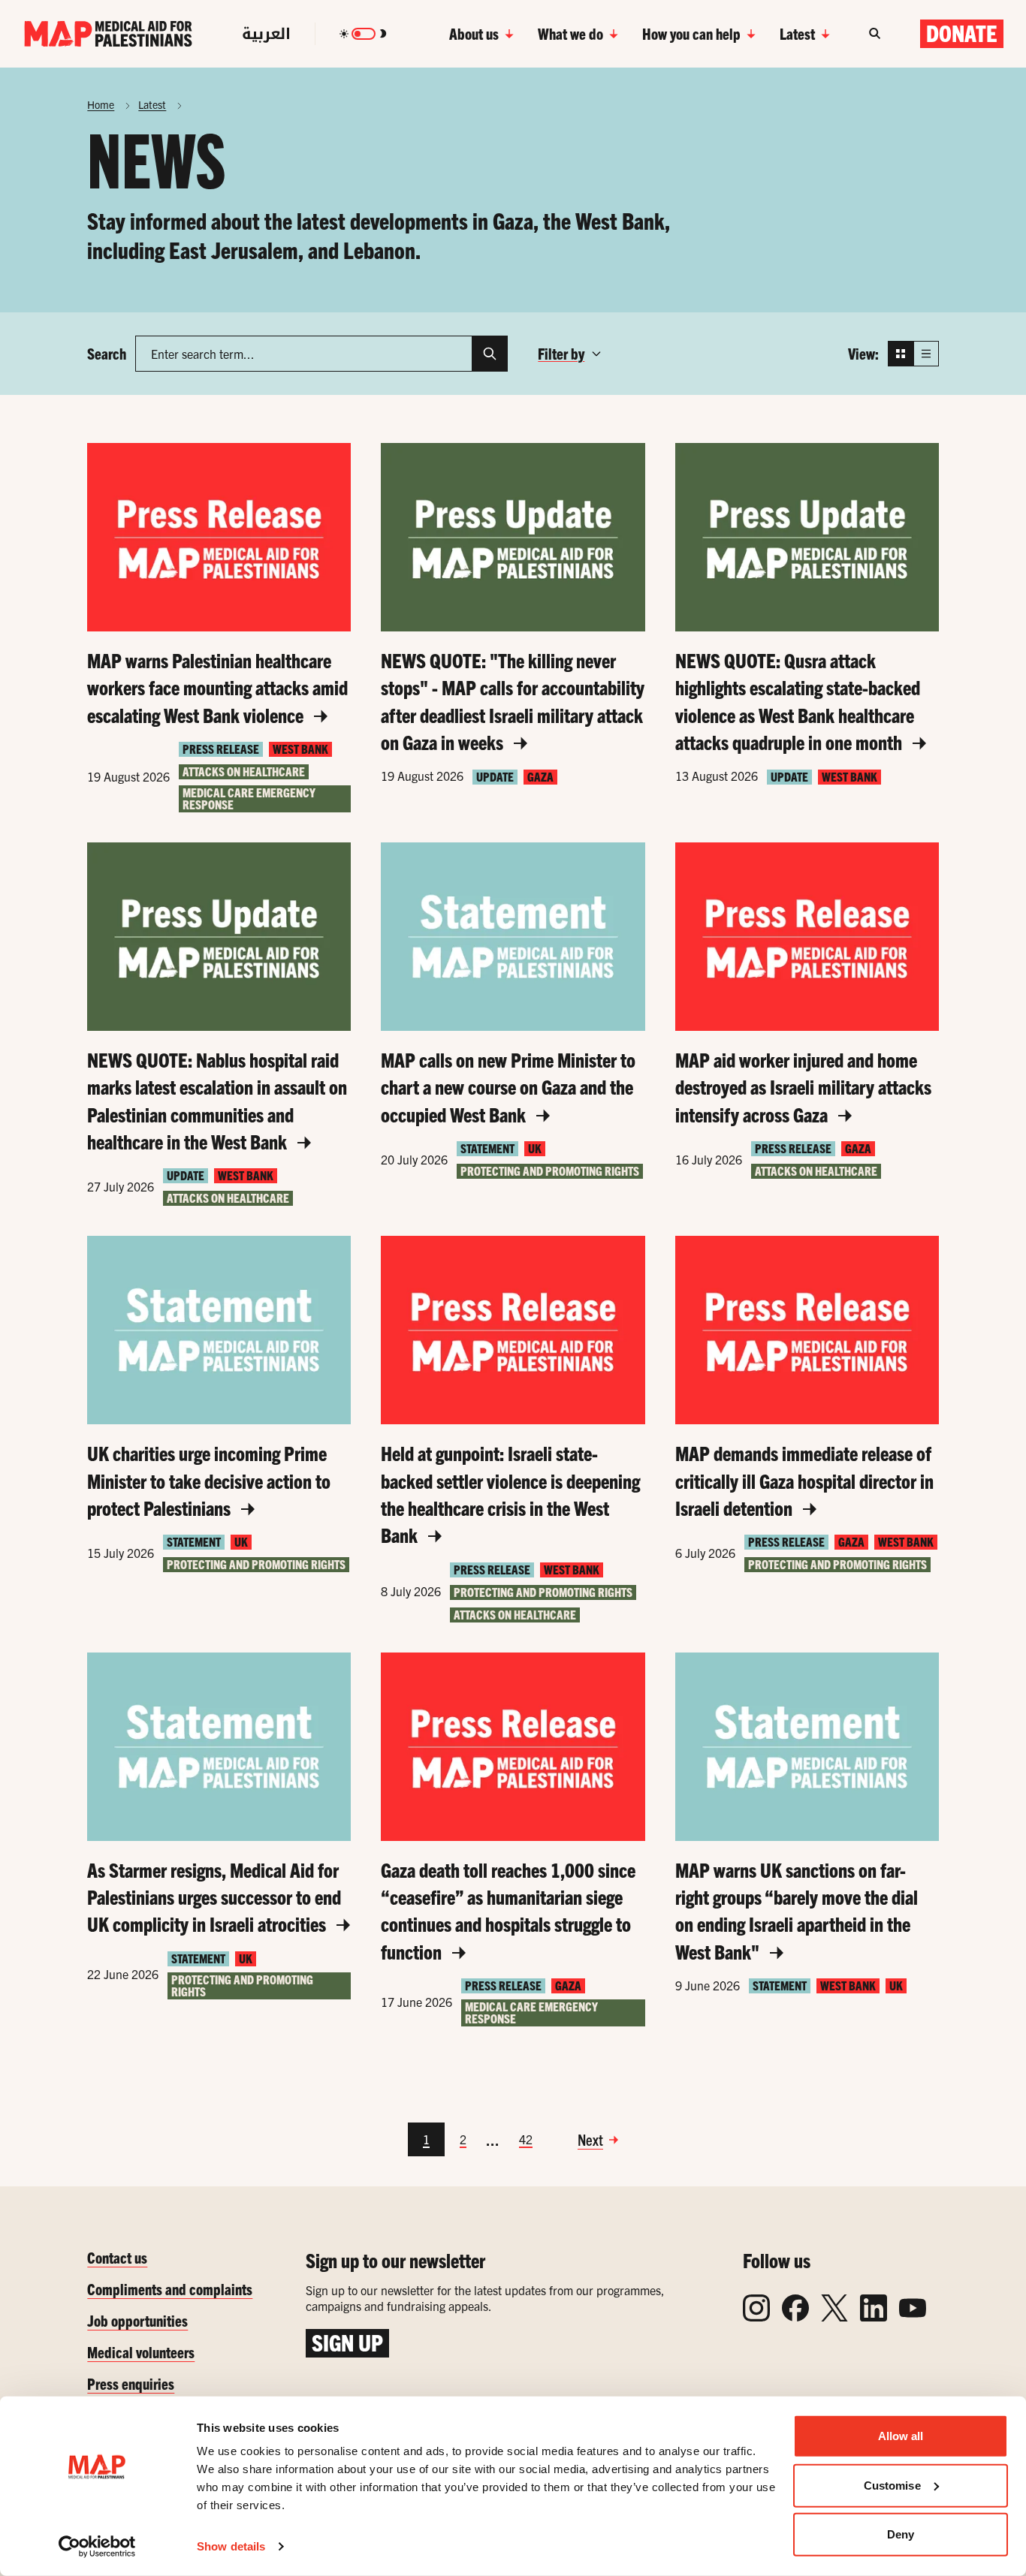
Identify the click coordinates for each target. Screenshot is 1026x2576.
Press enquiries (131, 2383)
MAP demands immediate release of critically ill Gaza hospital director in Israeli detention (804, 1480)
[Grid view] (901, 354)
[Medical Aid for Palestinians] (108, 34)
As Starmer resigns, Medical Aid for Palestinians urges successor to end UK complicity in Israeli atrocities (214, 1897)
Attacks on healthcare (244, 771)
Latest (797, 33)
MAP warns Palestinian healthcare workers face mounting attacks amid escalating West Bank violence (217, 687)
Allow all (901, 2436)
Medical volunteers (141, 2352)
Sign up (347, 2343)
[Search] (490, 354)
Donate (962, 33)
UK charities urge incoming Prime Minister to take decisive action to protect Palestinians (209, 1480)
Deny (901, 2534)
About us (474, 33)
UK (535, 1148)
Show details (231, 2546)
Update (495, 777)
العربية (266, 34)
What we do (570, 33)
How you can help (691, 33)
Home (101, 104)
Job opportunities (137, 2320)
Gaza (540, 777)
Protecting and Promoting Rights (550, 1171)
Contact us (117, 2257)
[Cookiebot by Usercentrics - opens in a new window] (97, 2547)
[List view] (926, 354)
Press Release (221, 749)
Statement (487, 1148)
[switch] (364, 34)
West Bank (300, 749)
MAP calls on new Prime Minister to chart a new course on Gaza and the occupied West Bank (508, 1087)
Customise (892, 2485)
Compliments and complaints (170, 2289)
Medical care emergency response (249, 798)
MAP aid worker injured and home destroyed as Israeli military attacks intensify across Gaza (803, 1087)
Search (107, 353)
